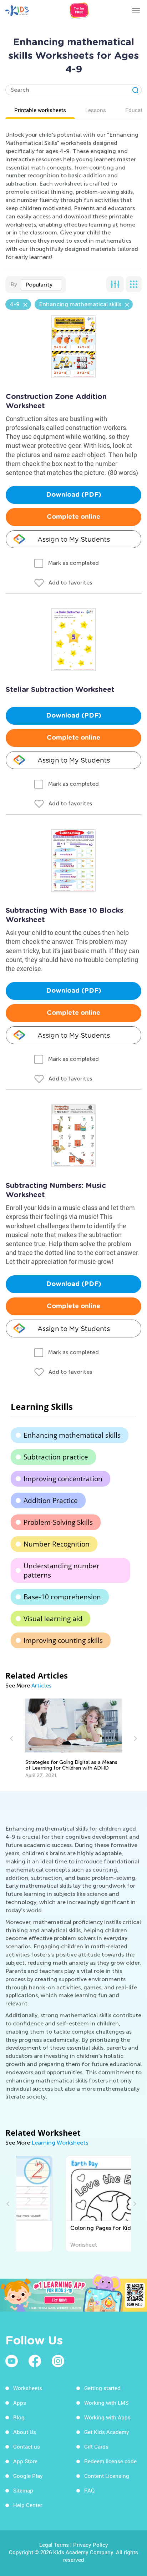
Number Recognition (57, 1544)
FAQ (89, 2490)
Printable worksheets (40, 110)
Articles (41, 1686)
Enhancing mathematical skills (72, 1435)
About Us (25, 2432)
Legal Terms (54, 2545)
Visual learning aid (53, 1619)
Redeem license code (110, 2461)
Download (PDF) (74, 495)
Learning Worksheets (60, 2143)
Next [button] (135, 1739)
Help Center (28, 2505)
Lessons (96, 110)
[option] (74, 1739)
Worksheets (28, 2388)
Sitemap (23, 2490)
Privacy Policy (91, 2545)
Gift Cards (96, 2446)
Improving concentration (63, 1479)
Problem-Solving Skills (58, 1522)
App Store (25, 2461)
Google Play (28, 2476)
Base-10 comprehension (62, 1597)
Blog (19, 2417)
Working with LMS (106, 2403)
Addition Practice (51, 1500)
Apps (20, 2403)
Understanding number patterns (62, 1570)
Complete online (73, 517)
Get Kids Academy (107, 2432)
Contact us (27, 2446)
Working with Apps (107, 2417)
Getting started (102, 2388)
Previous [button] (12, 1739)
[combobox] (41, 285)
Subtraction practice (56, 1457)
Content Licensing (107, 2476)
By (14, 284)
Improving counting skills (63, 1640)
